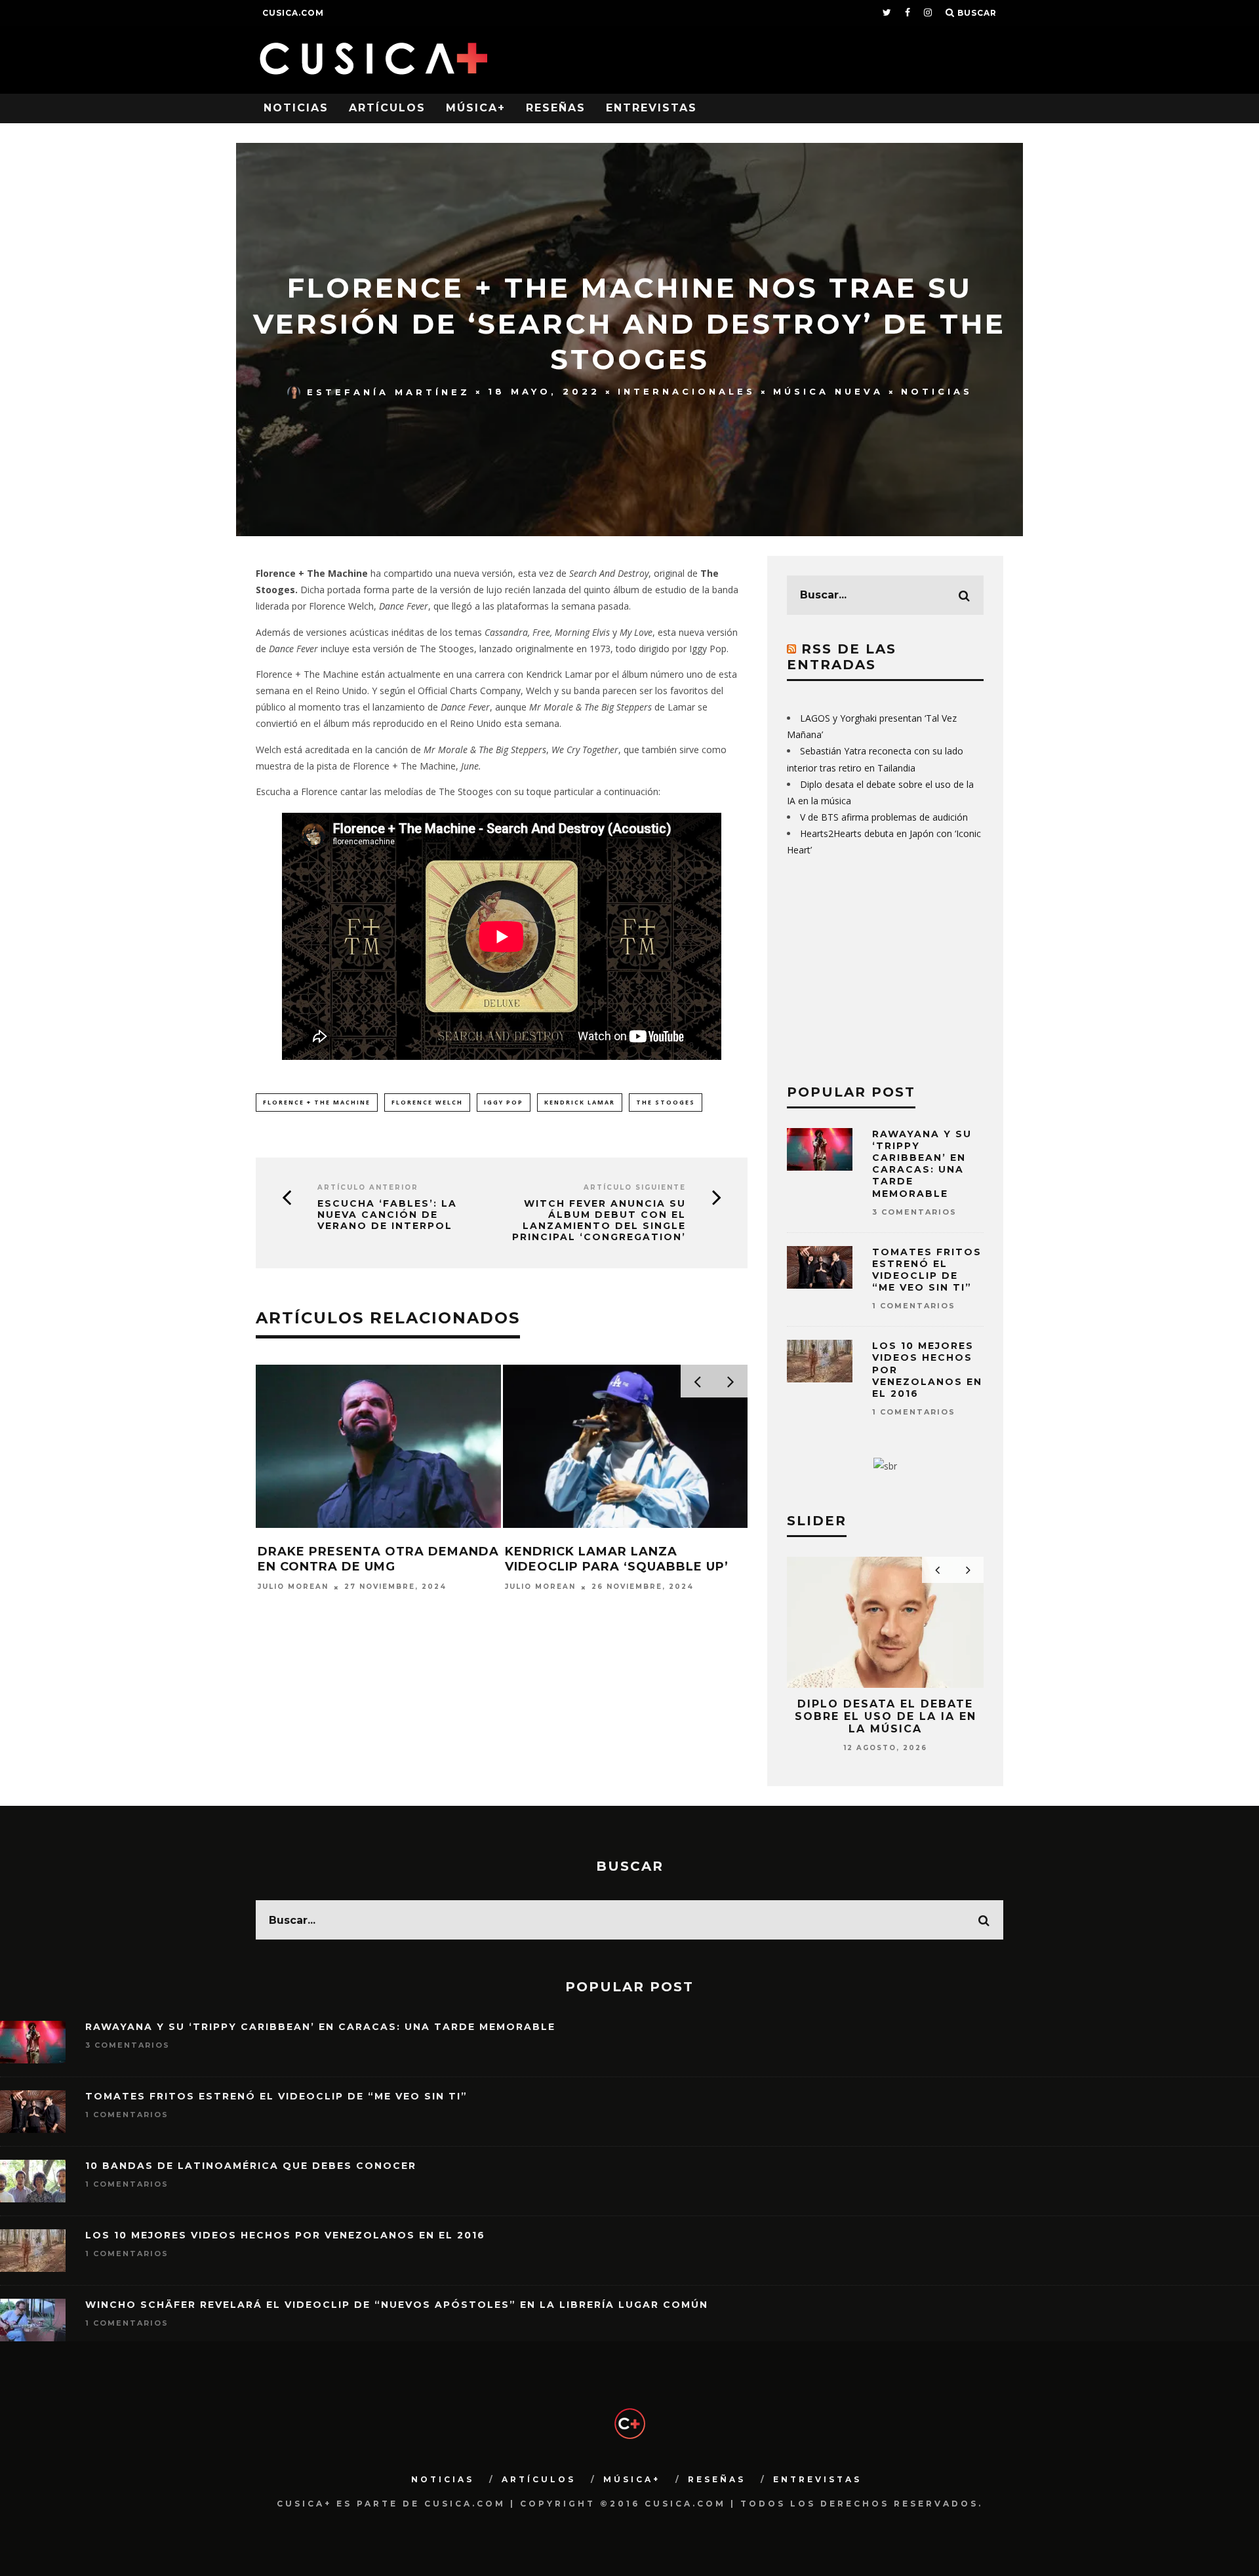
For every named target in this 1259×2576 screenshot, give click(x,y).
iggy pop (504, 1102)
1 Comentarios (914, 1306)
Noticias (296, 108)
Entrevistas (651, 108)
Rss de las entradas (842, 657)
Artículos (387, 108)
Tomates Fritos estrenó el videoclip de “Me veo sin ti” (927, 1270)
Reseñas (556, 108)
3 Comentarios (914, 1212)
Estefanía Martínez (389, 391)
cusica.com (293, 13)
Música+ (476, 108)
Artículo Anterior (368, 1187)
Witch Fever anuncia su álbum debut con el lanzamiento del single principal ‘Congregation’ (599, 1220)
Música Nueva (828, 391)
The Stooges (666, 1102)
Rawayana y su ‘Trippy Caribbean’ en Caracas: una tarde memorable (922, 1164)
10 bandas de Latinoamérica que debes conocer (251, 2166)
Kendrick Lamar (580, 1102)
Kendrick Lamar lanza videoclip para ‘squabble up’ (617, 1559)
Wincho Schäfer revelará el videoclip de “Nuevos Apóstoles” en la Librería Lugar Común (397, 2305)
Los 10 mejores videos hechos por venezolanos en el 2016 (285, 2235)
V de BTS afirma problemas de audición (884, 817)
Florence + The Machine (317, 1102)
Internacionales (687, 391)
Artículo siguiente (635, 1187)
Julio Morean (293, 1587)
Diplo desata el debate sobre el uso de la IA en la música (886, 1716)
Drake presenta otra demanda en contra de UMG (378, 1559)
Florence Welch (427, 1102)
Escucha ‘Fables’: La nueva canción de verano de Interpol (387, 1215)
